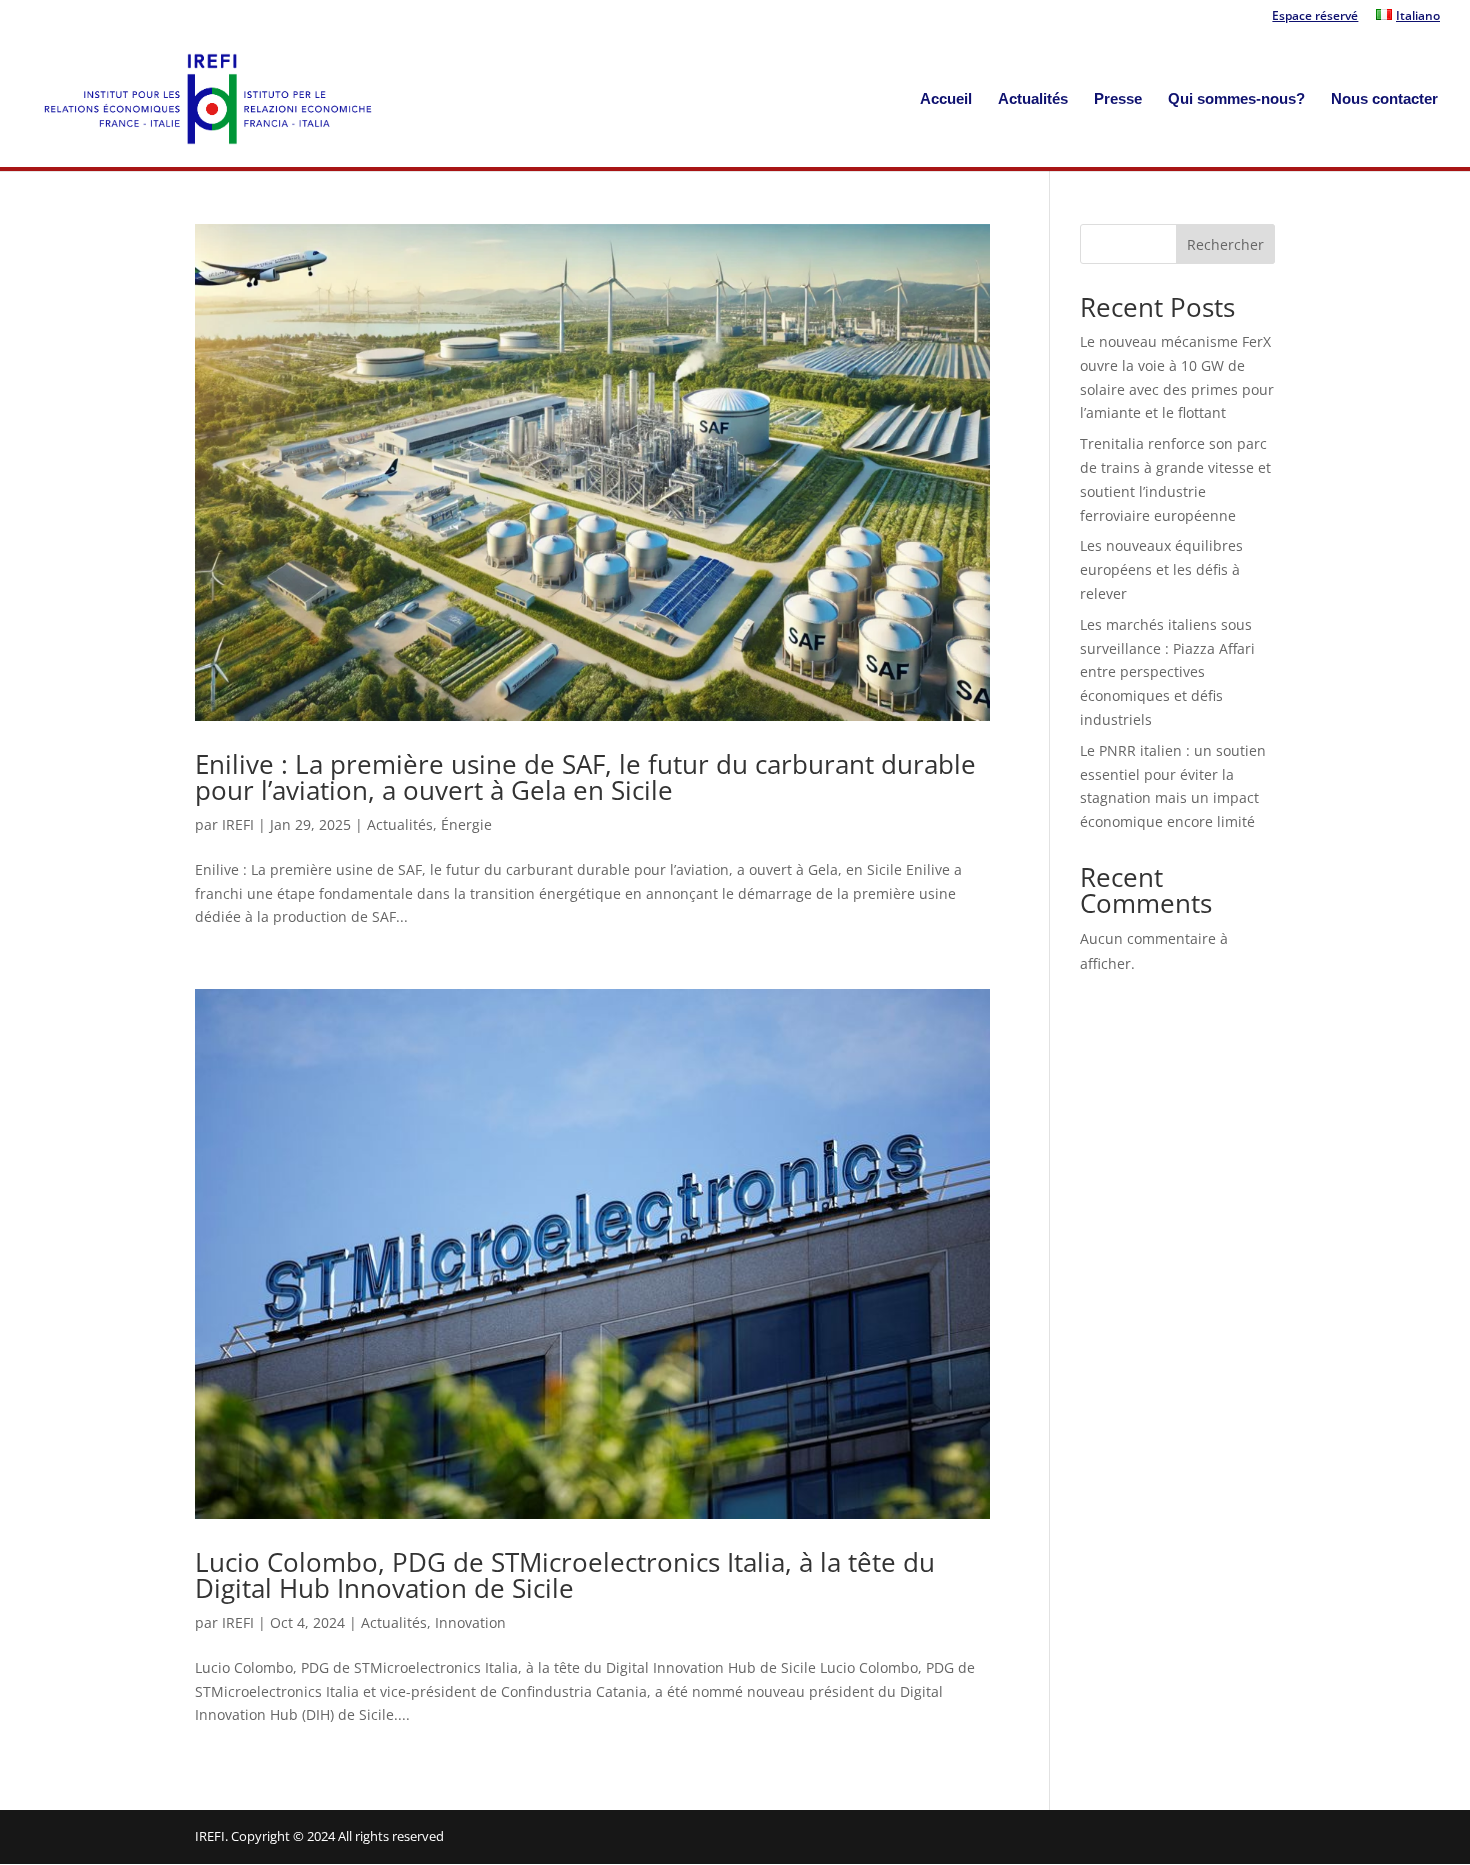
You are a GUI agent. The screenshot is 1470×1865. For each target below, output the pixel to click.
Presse (1118, 99)
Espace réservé (1315, 17)
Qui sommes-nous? (1236, 99)
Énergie (466, 824)
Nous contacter (1384, 99)
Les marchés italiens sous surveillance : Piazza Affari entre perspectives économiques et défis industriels (1167, 672)
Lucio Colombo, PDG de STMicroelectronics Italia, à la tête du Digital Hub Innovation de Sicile (565, 1575)
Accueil (946, 99)
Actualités (1033, 99)
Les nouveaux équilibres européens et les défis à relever (1161, 569)
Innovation (470, 1622)
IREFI (238, 824)
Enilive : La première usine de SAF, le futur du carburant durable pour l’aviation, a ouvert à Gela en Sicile (585, 777)
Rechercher (1225, 244)
